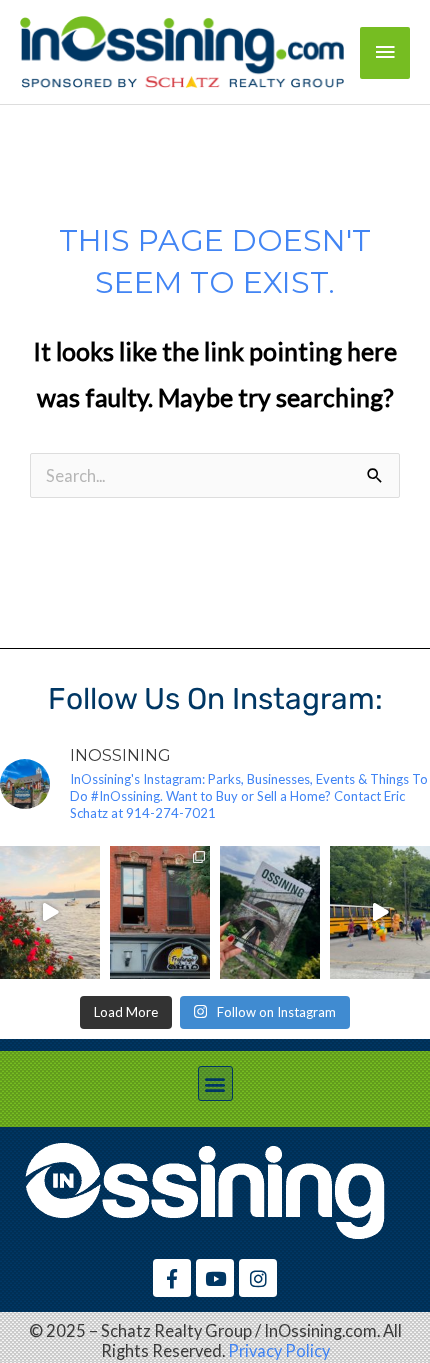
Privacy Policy (279, 1350)
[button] (215, 1083)
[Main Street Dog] (160, 912)
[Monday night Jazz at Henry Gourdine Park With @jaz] (50, 912)
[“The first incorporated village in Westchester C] (270, 912)
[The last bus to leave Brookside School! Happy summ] (380, 912)
